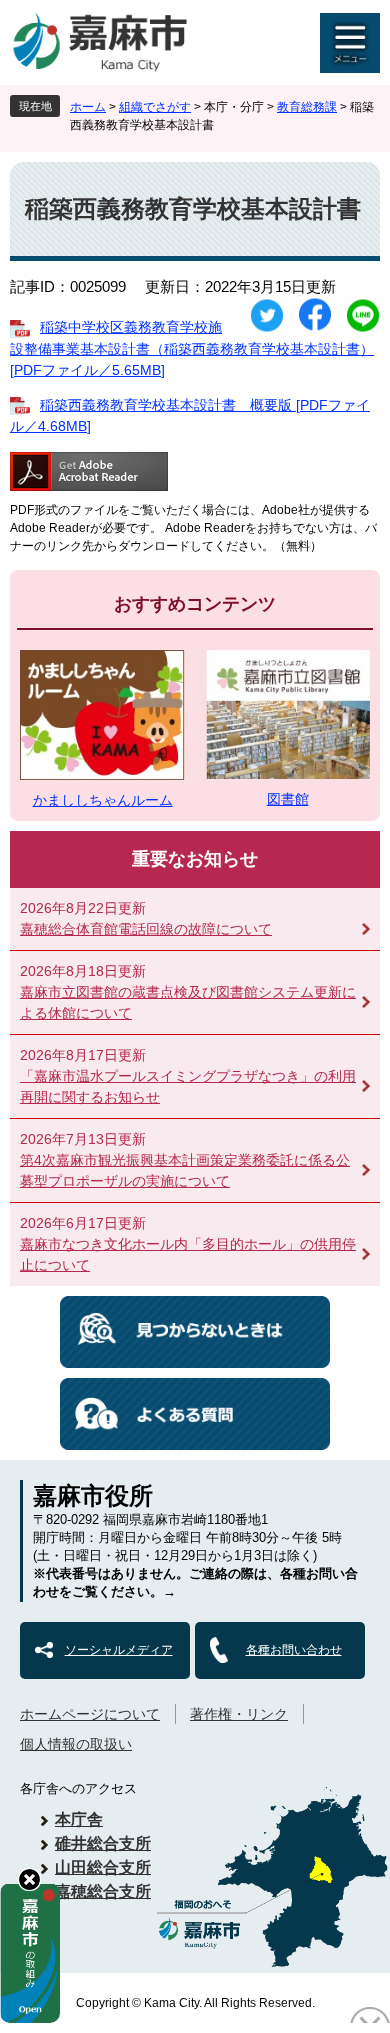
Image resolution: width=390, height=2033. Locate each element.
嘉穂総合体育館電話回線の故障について (146, 929)
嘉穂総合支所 (103, 1891)
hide (29, 1879)
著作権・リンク (239, 1714)
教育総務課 (307, 107)
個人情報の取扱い (76, 1744)
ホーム (88, 107)
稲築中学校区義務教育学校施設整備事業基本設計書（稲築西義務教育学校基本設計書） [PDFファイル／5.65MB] (192, 348)
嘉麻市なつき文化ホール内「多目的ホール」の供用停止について (188, 1254)
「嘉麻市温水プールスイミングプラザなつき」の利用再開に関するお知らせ (188, 1086)
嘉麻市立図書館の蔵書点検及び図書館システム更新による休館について (188, 1002)
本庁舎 (79, 1819)
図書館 (288, 799)
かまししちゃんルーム (103, 800)
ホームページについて (90, 1714)
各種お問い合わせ (294, 1650)
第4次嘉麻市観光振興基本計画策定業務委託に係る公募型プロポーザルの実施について (185, 1170)
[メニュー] (350, 43)
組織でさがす (155, 107)
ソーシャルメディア (119, 1650)
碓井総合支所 (103, 1843)
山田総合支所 (103, 1867)
